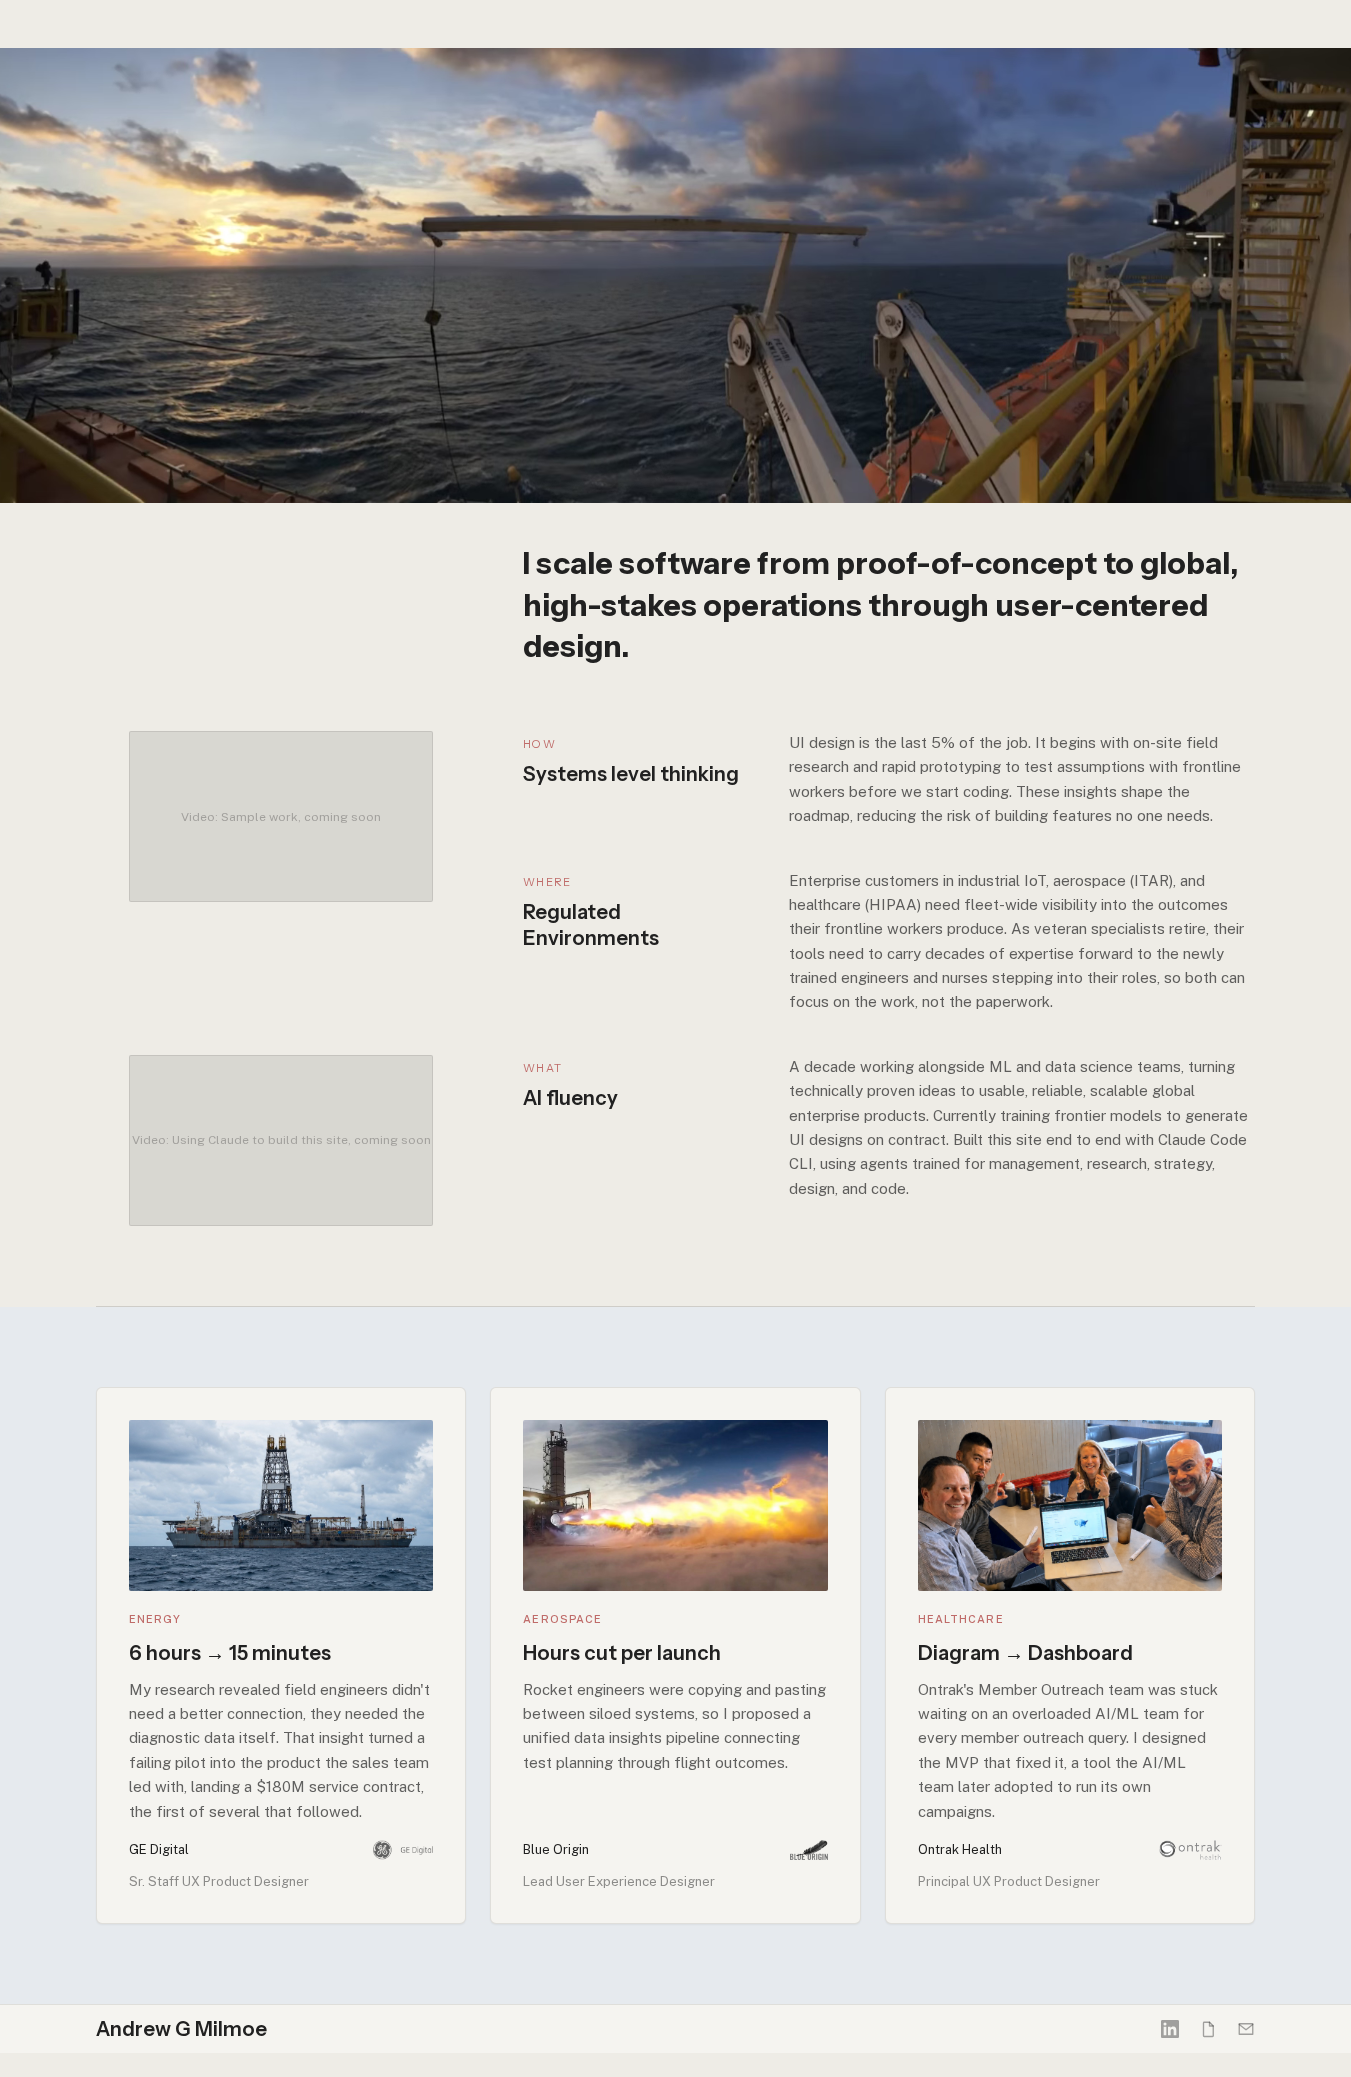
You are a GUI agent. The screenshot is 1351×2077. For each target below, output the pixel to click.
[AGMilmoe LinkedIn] (1170, 2029)
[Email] (1246, 2029)
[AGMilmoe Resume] (1208, 2029)
